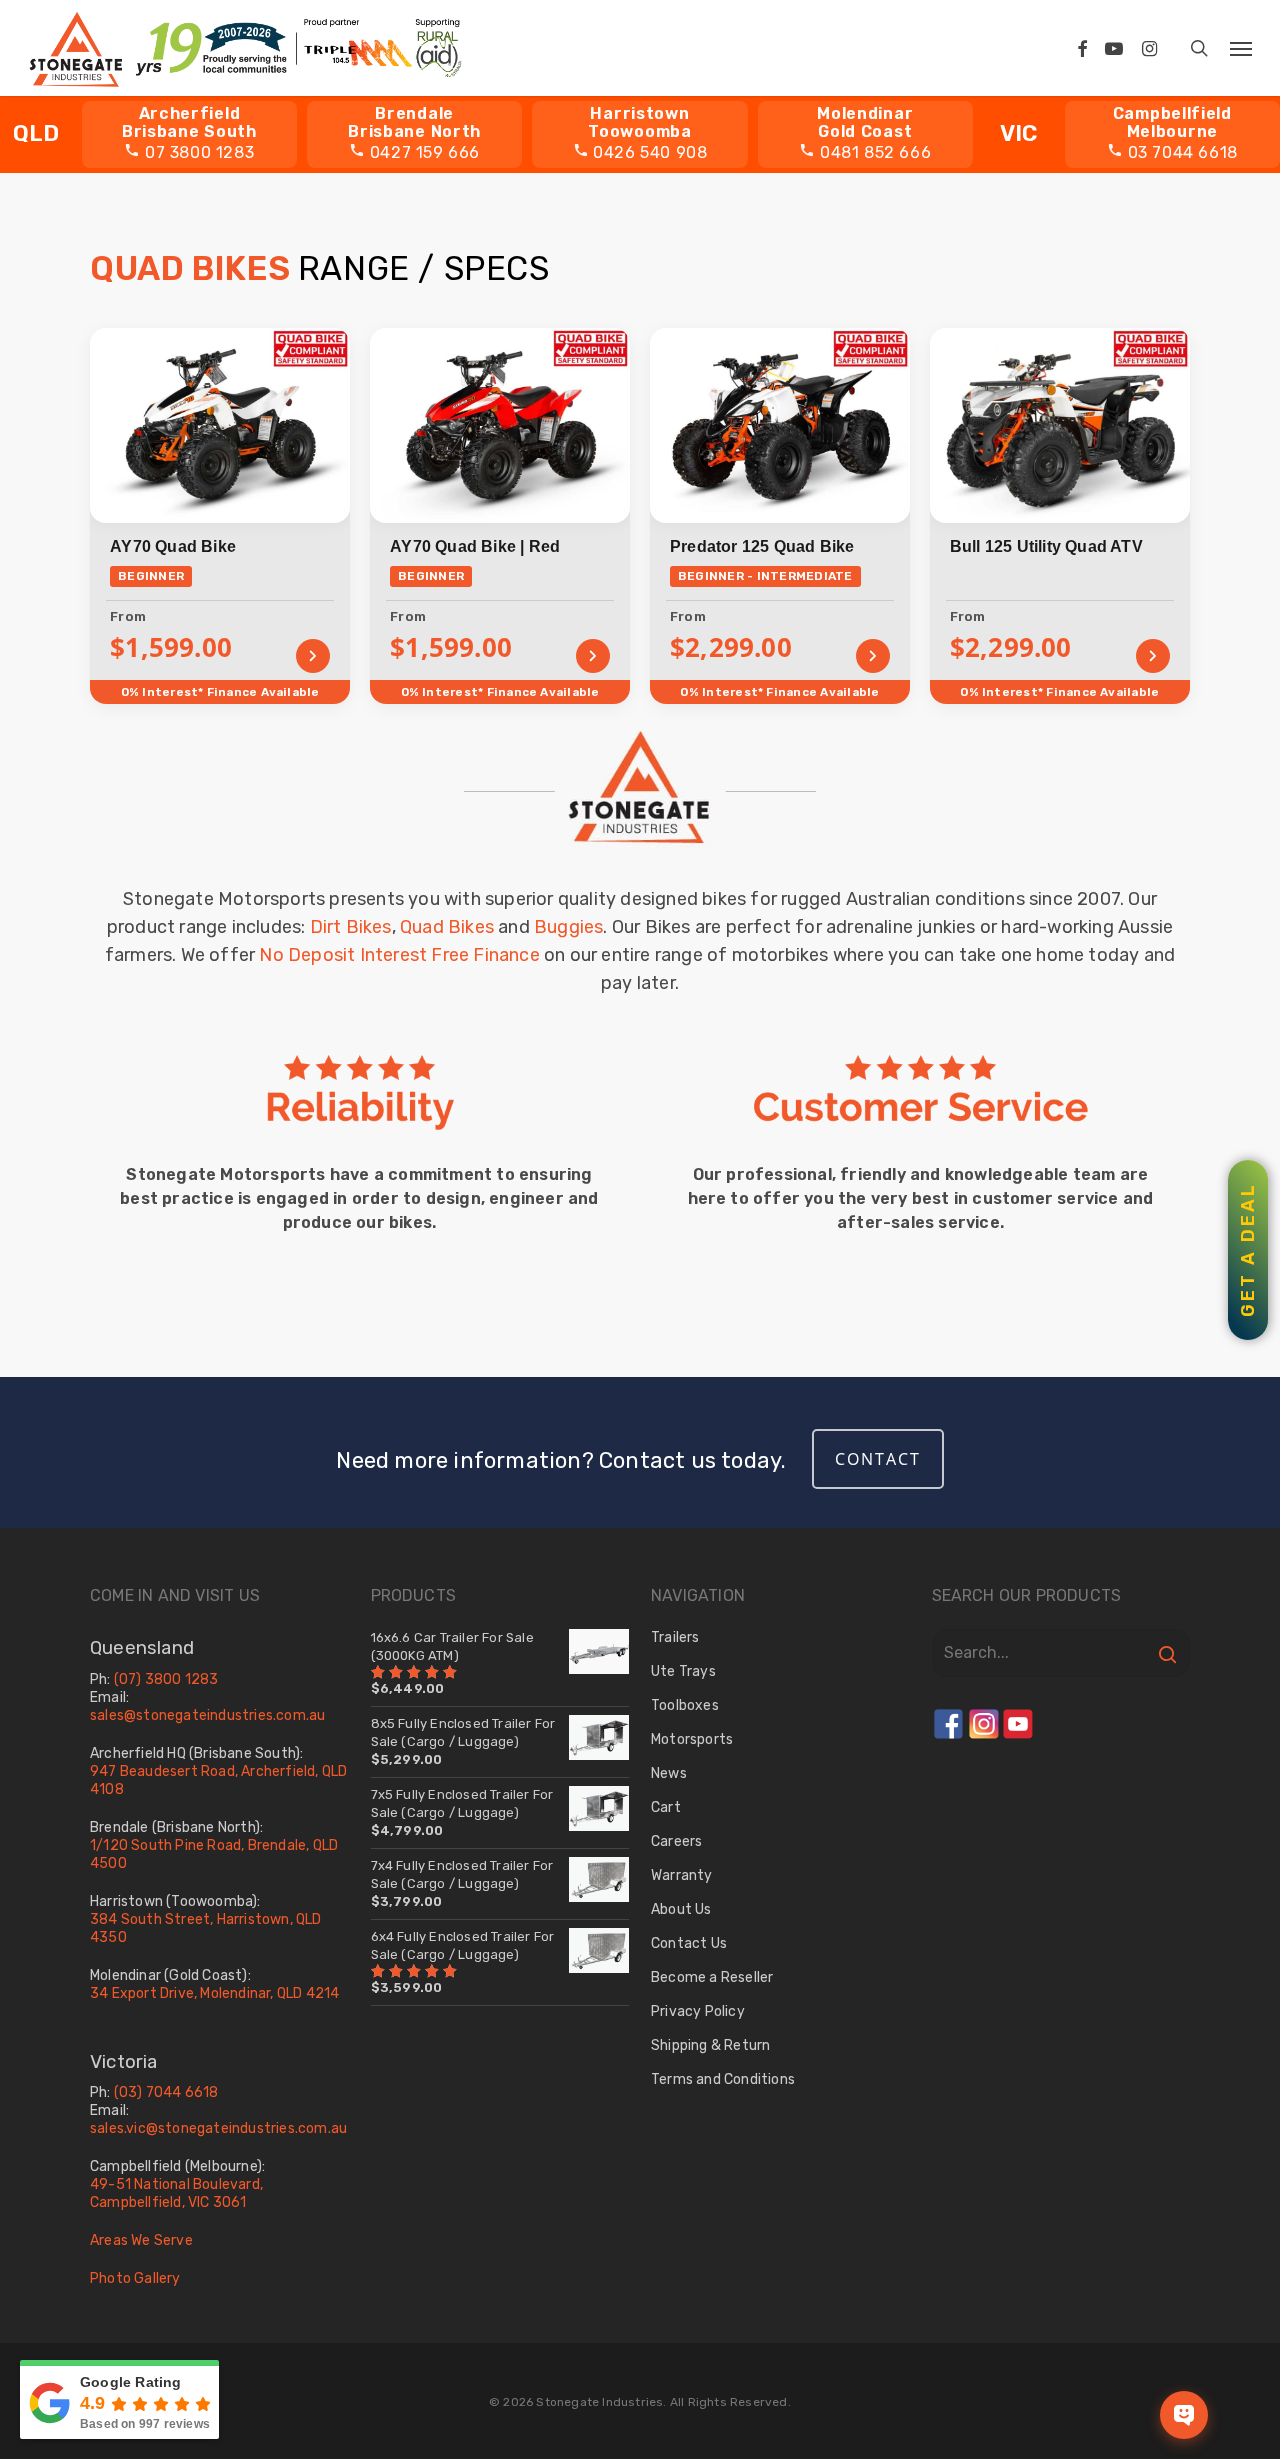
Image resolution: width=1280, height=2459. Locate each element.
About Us (681, 1909)
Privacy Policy (698, 2011)
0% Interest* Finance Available (220, 692)
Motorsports (692, 1739)
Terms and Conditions (723, 2079)
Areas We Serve (141, 2240)
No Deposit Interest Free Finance (399, 955)
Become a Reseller (712, 1977)
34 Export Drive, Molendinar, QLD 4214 (214, 1993)
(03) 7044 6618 (166, 2092)
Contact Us (689, 1943)
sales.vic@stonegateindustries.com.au (218, 2128)
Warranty (682, 1875)
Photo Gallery (135, 2278)
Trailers (675, 1637)
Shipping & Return (710, 2045)
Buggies (568, 927)
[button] (1241, 48)
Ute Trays (683, 1671)
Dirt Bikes (351, 927)
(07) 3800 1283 (166, 1679)
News (669, 1773)
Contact (878, 1459)
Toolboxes (685, 1705)
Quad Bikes (447, 927)
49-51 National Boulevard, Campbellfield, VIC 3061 (176, 2193)
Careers (676, 1841)
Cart (666, 1807)
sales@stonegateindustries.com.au (207, 1715)
